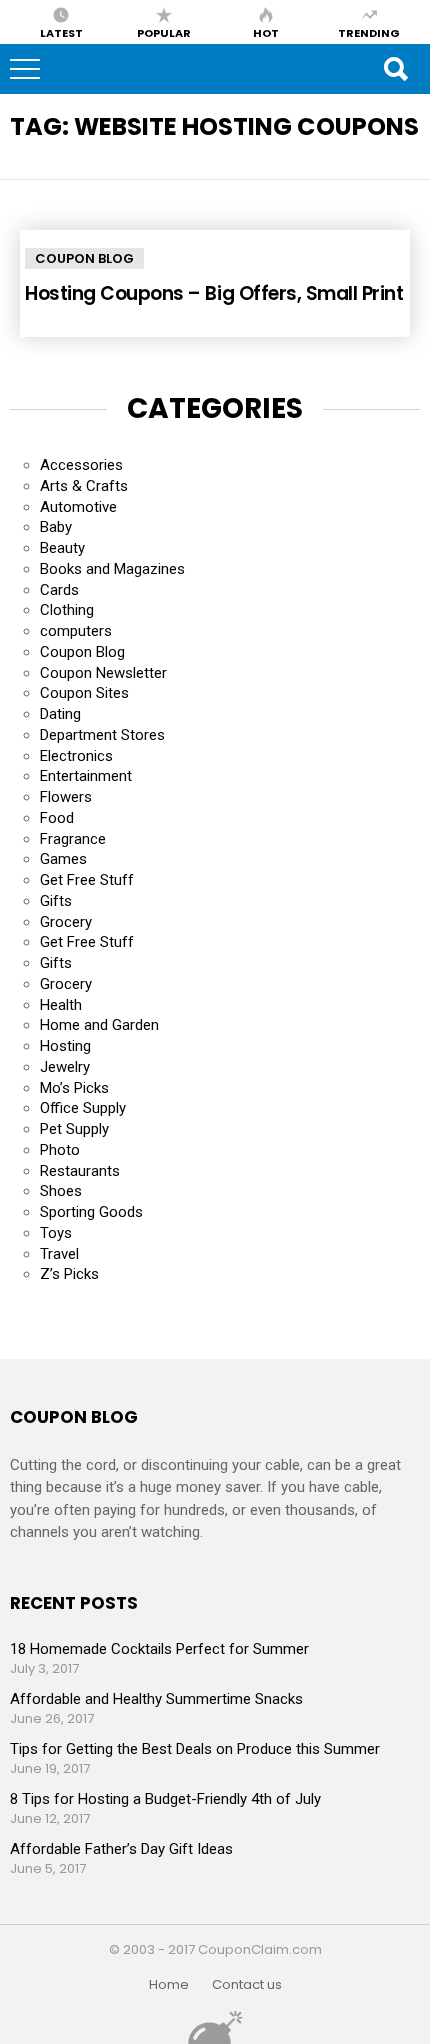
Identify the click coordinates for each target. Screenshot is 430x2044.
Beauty (62, 548)
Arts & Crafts (84, 486)
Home (169, 1985)
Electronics (76, 756)
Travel (59, 1254)
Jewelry (65, 1067)
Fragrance (73, 839)
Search (395, 69)
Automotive (78, 507)
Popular (164, 32)
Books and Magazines (112, 569)
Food (57, 818)
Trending (369, 32)
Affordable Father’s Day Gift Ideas (121, 1849)
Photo (60, 1150)
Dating (60, 714)
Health (61, 1005)
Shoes (61, 1191)
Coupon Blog (84, 258)
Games (63, 859)
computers (76, 631)
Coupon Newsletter (103, 673)
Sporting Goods (91, 1212)
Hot (266, 32)
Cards (59, 590)
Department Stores (102, 735)
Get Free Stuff (87, 880)
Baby (56, 527)
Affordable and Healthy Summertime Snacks (156, 1699)
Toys (56, 1233)
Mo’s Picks (74, 1088)
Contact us (247, 1985)
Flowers (66, 797)
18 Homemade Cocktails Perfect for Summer (159, 1649)
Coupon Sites (84, 693)
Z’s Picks (69, 1274)
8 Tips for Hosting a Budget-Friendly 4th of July (165, 1799)
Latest (61, 32)
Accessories (81, 465)
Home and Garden (99, 1025)
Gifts (56, 901)
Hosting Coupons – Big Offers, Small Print (214, 293)
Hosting (65, 1046)
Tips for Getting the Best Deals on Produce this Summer (195, 1749)
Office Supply (83, 1108)
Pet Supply (74, 1129)
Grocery (66, 922)
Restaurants (80, 1171)
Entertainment (86, 776)
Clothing (67, 610)
